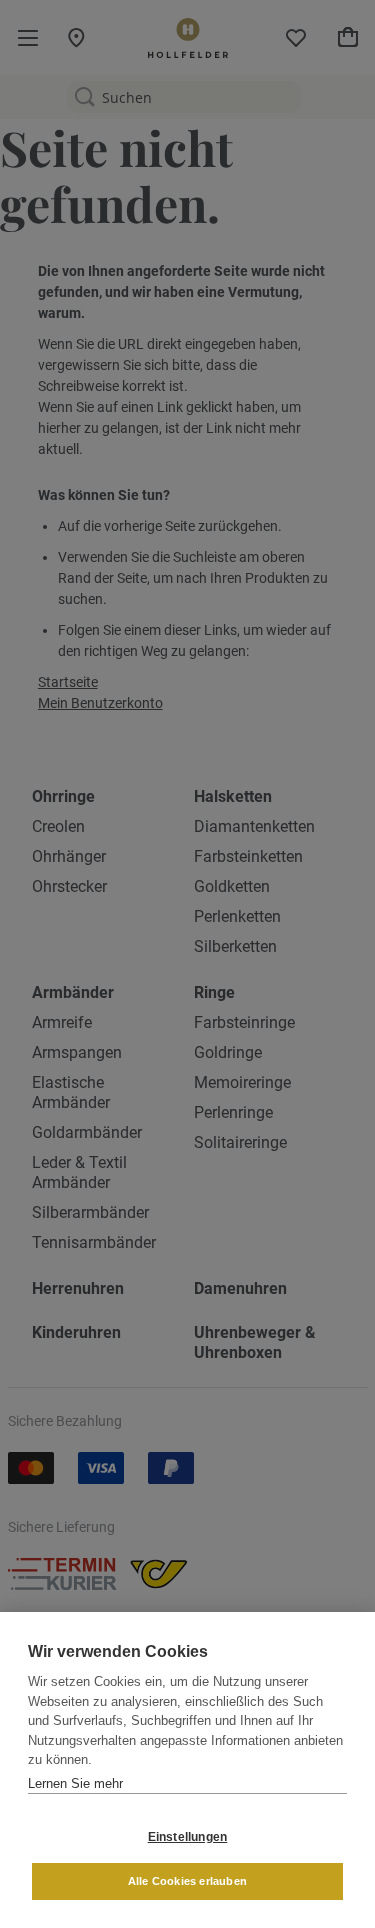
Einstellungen (188, 1837)
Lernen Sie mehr (75, 1783)
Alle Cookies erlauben (187, 1881)
